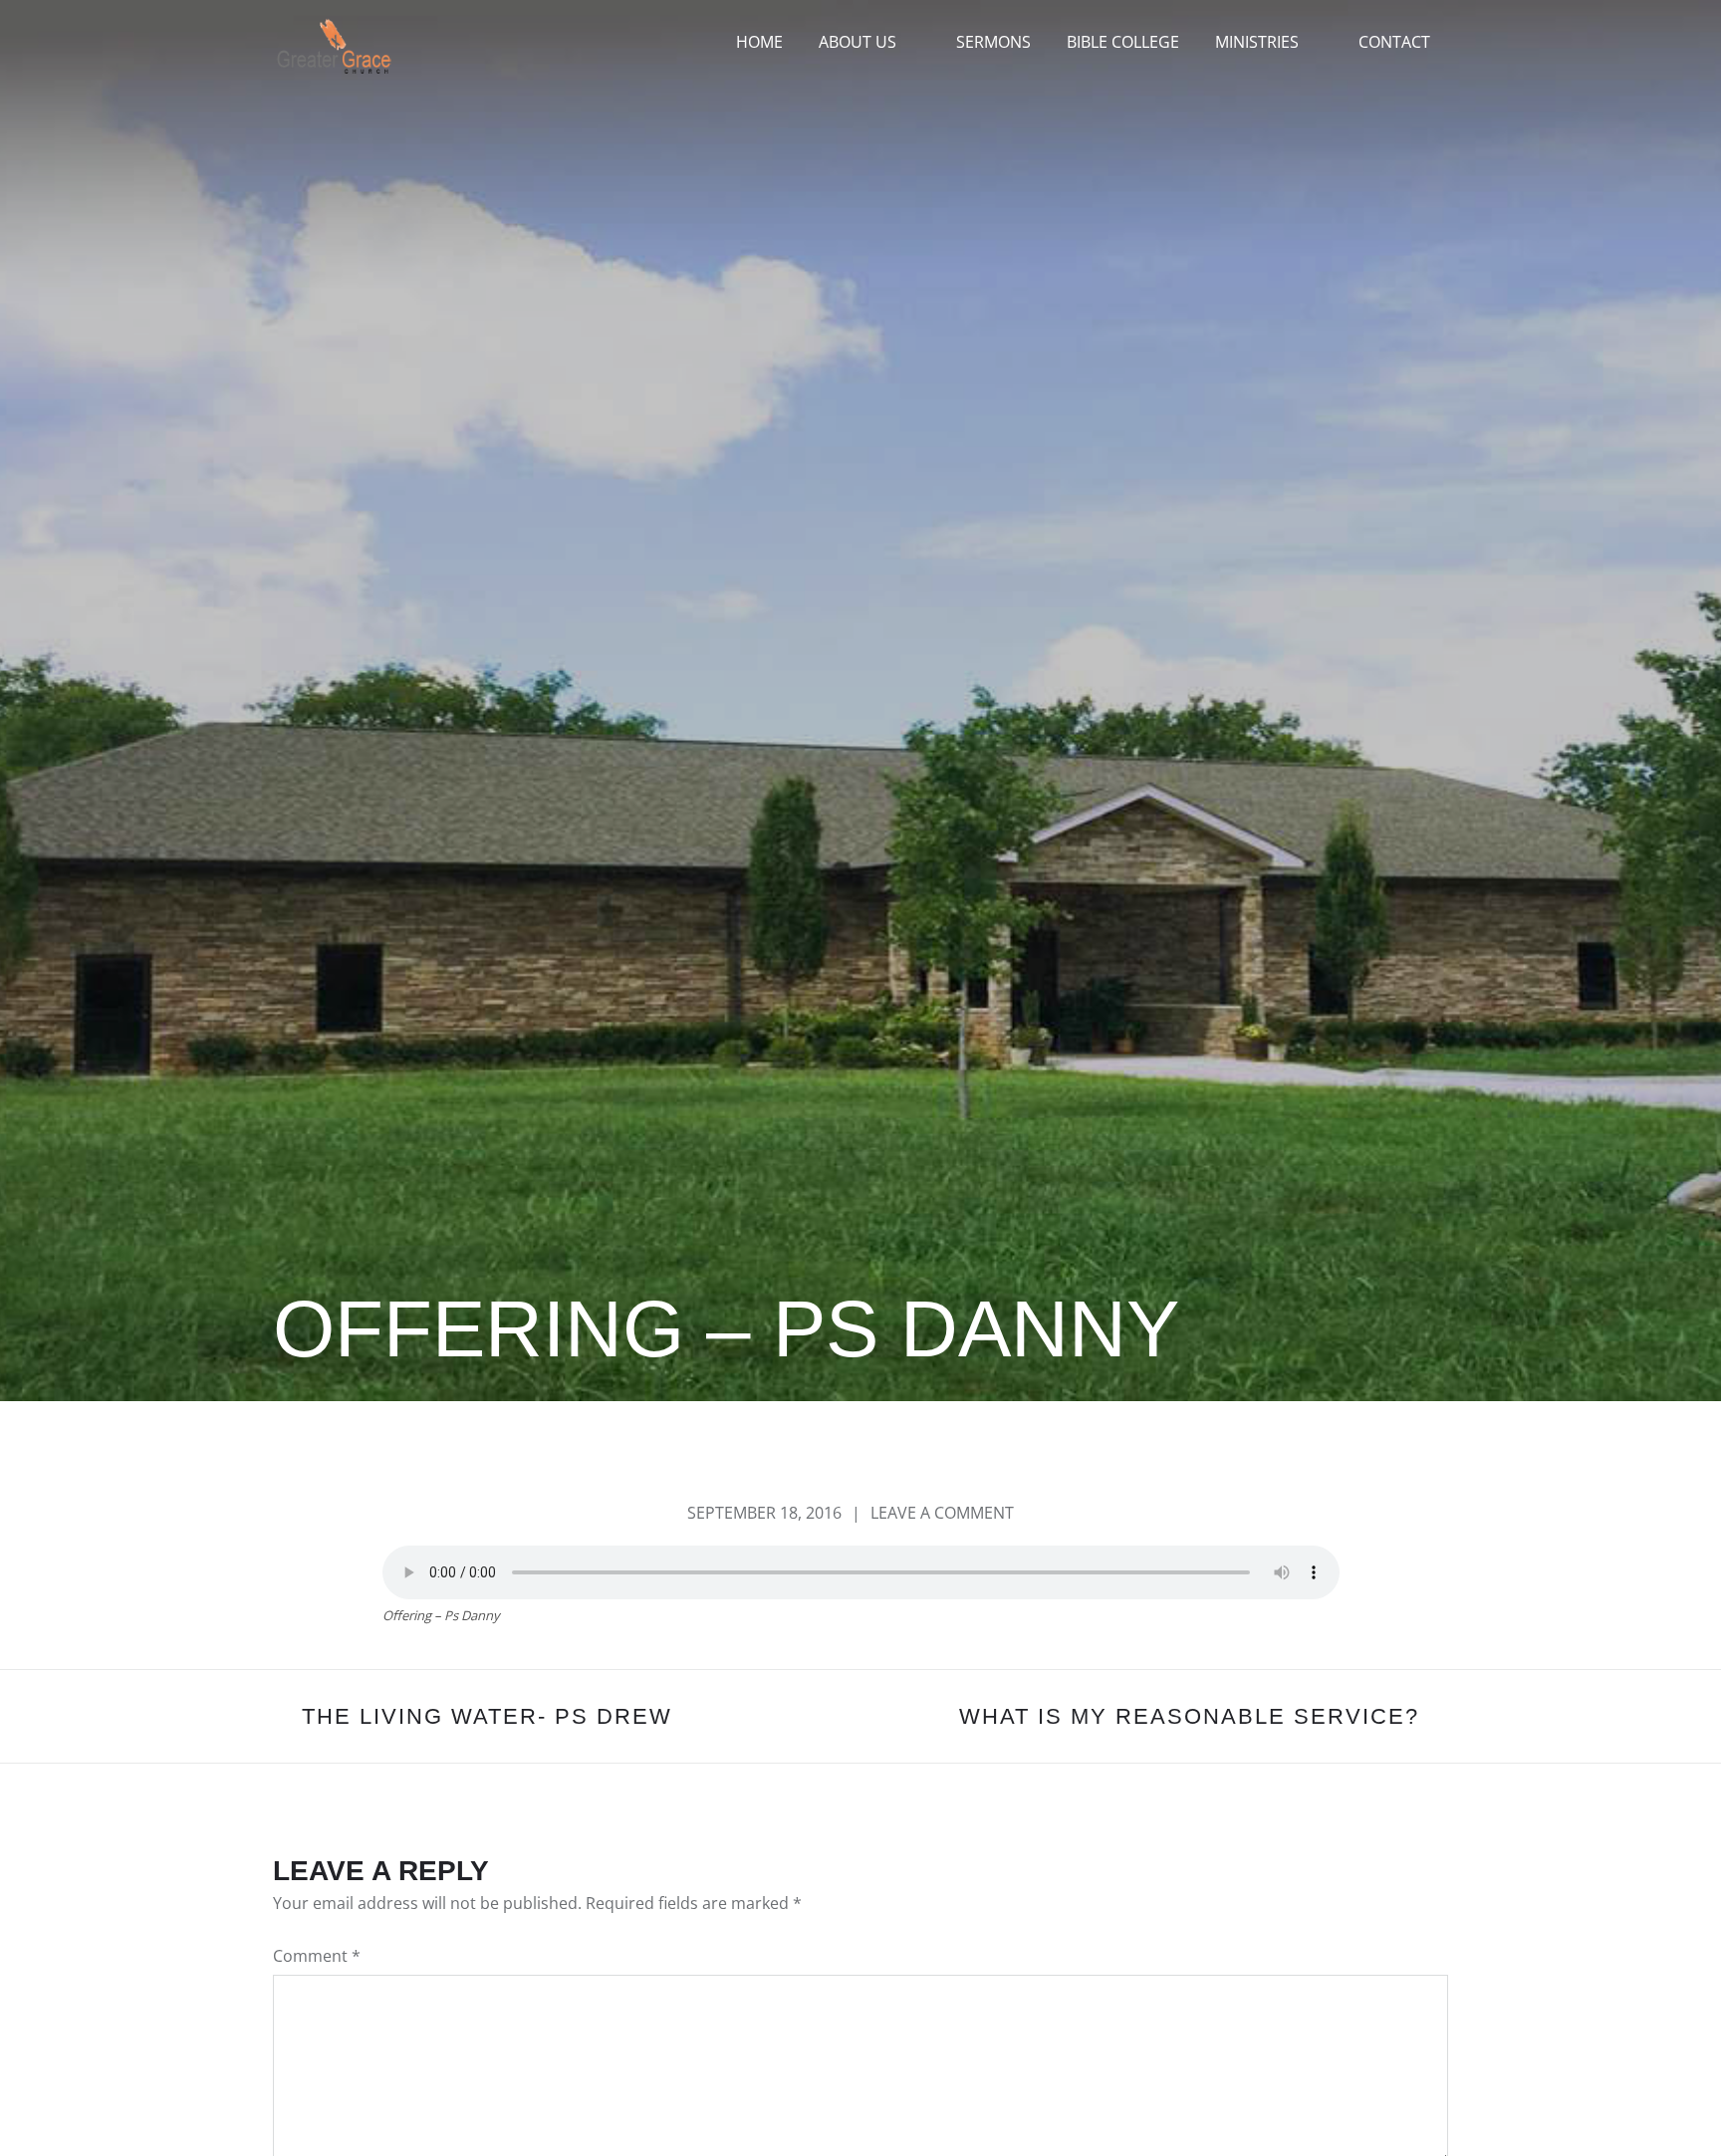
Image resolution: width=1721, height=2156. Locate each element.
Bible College (1123, 42)
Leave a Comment (942, 1513)
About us (858, 42)
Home (759, 42)
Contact (1394, 42)
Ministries (1257, 42)
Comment (317, 1956)
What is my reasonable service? (1189, 1716)
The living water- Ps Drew (487, 1716)
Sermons (993, 42)
